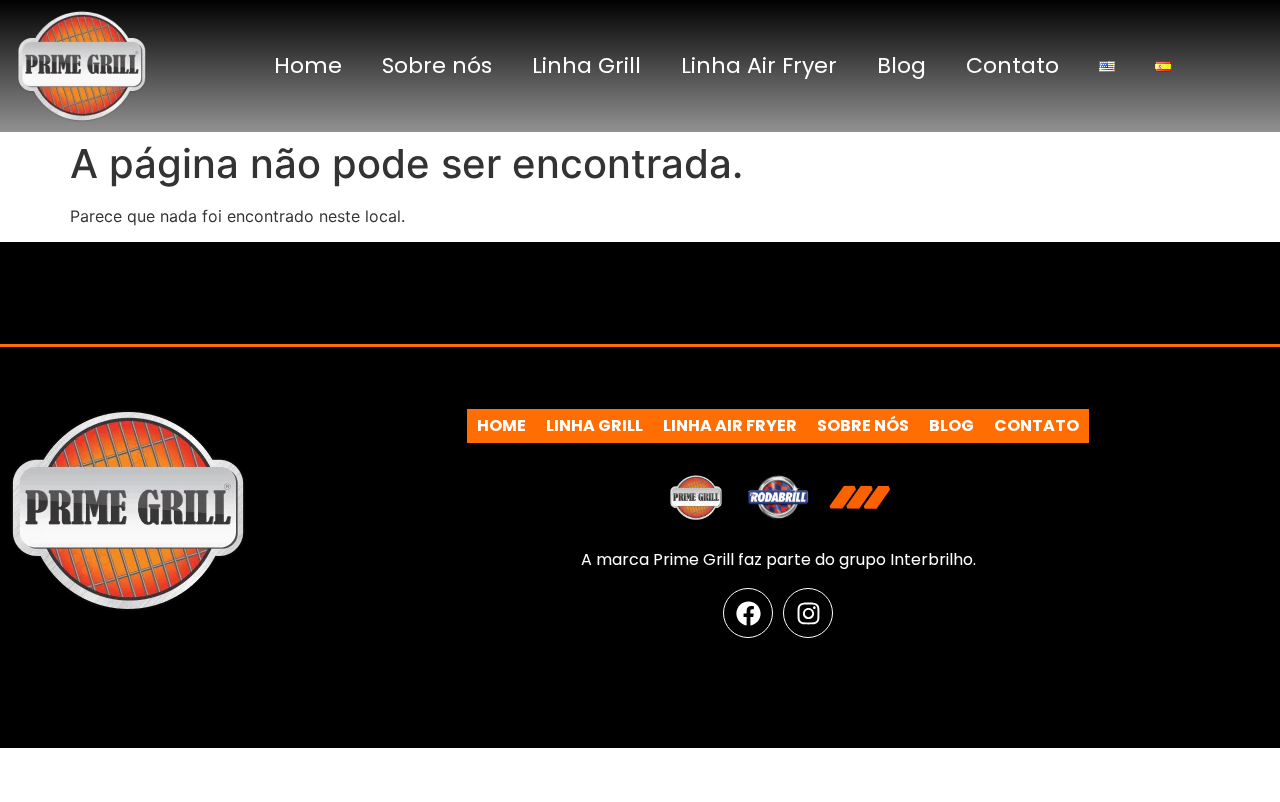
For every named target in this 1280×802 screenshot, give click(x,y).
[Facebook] (748, 613)
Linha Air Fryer (759, 65)
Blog (901, 65)
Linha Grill (586, 65)
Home (308, 65)
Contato (1012, 65)
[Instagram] (808, 613)
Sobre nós (437, 65)
